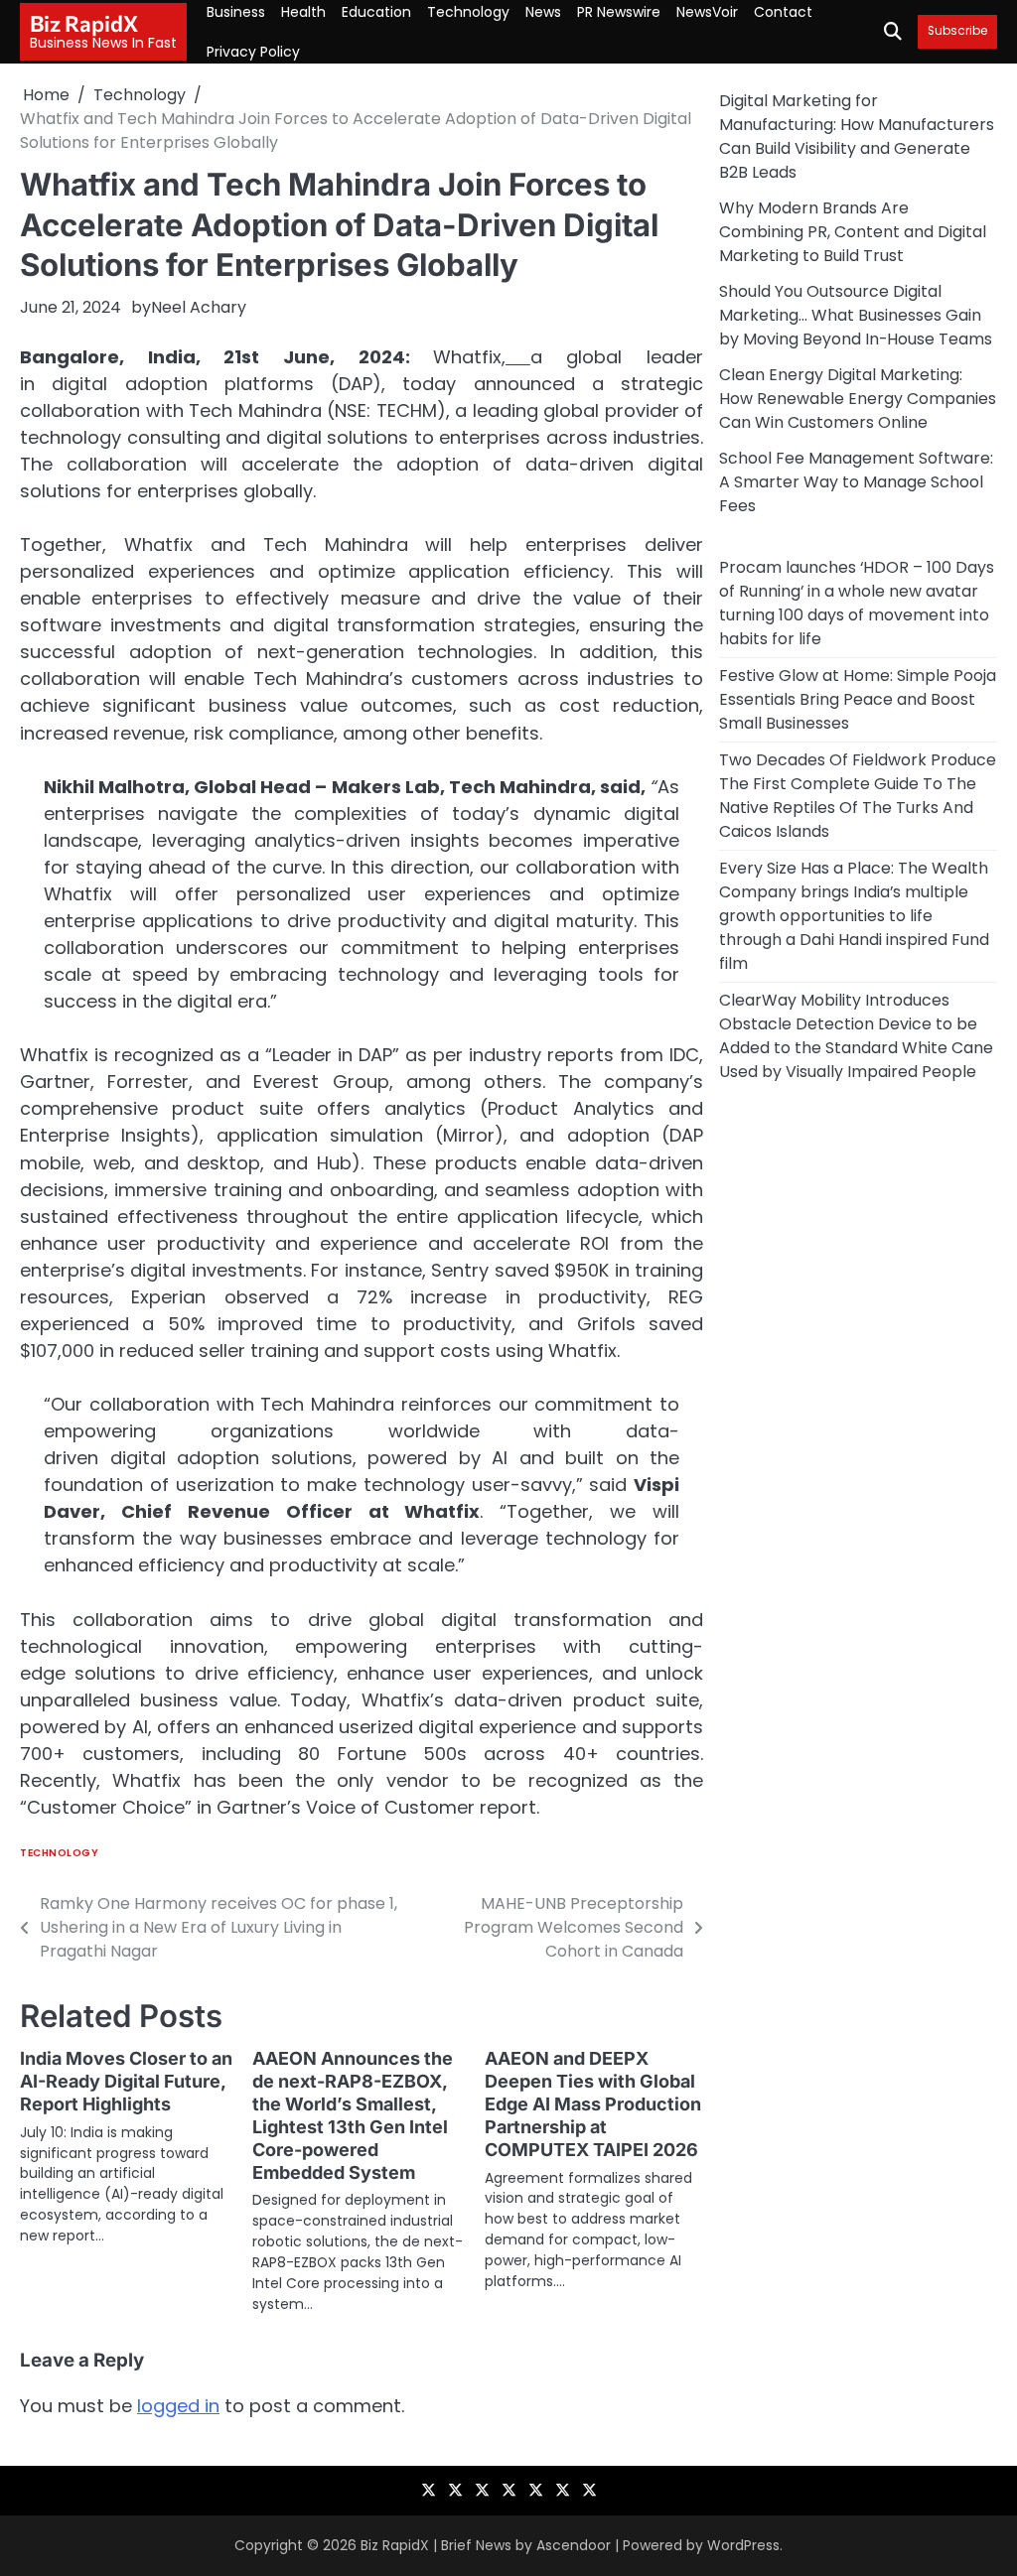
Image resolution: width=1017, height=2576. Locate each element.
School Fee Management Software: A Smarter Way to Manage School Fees (856, 482)
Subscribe (957, 31)
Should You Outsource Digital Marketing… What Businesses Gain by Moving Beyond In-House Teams (856, 315)
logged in (178, 2406)
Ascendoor (574, 2545)
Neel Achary (199, 307)
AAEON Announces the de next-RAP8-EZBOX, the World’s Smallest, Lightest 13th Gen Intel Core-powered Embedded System (353, 2115)
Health (303, 12)
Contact (783, 12)
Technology (468, 12)
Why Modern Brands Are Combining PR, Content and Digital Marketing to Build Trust (853, 232)
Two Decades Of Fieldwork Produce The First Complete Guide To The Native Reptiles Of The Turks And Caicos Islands (858, 796)
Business (236, 12)
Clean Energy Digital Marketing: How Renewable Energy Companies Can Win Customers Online (858, 399)
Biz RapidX (84, 23)
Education (376, 12)
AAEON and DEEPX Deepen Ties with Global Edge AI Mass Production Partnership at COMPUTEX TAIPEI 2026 (593, 2104)
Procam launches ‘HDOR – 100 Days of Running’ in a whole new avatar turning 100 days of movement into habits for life (857, 603)
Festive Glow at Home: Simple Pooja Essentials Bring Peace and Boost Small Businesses (858, 699)
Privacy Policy (253, 52)
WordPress (743, 2545)
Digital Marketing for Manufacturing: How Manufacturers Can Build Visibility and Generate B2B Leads (857, 136)
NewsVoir (707, 12)
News (543, 12)
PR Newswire (619, 12)
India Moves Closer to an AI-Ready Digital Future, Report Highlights (126, 2081)
